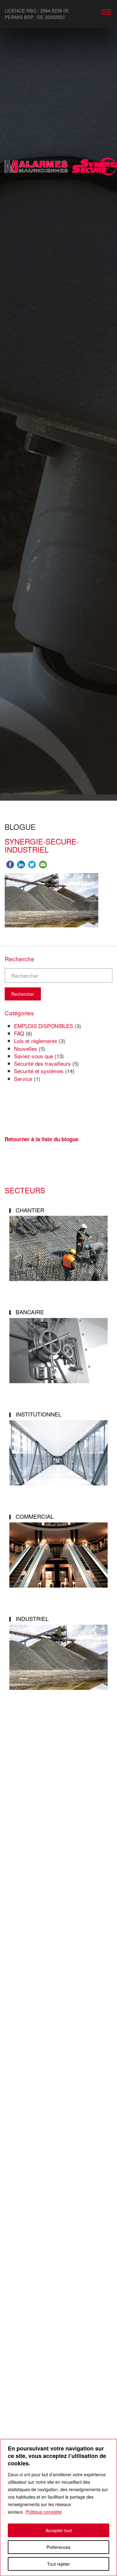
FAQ (19, 1033)
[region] (58, 2507)
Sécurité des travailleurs (42, 1063)
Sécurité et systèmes (39, 1071)
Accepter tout (59, 2530)
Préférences (58, 2547)
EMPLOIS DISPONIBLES (44, 1026)
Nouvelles (26, 1048)
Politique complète (44, 2512)
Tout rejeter (58, 2564)
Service (23, 1079)
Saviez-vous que (34, 1056)
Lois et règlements (36, 1041)
